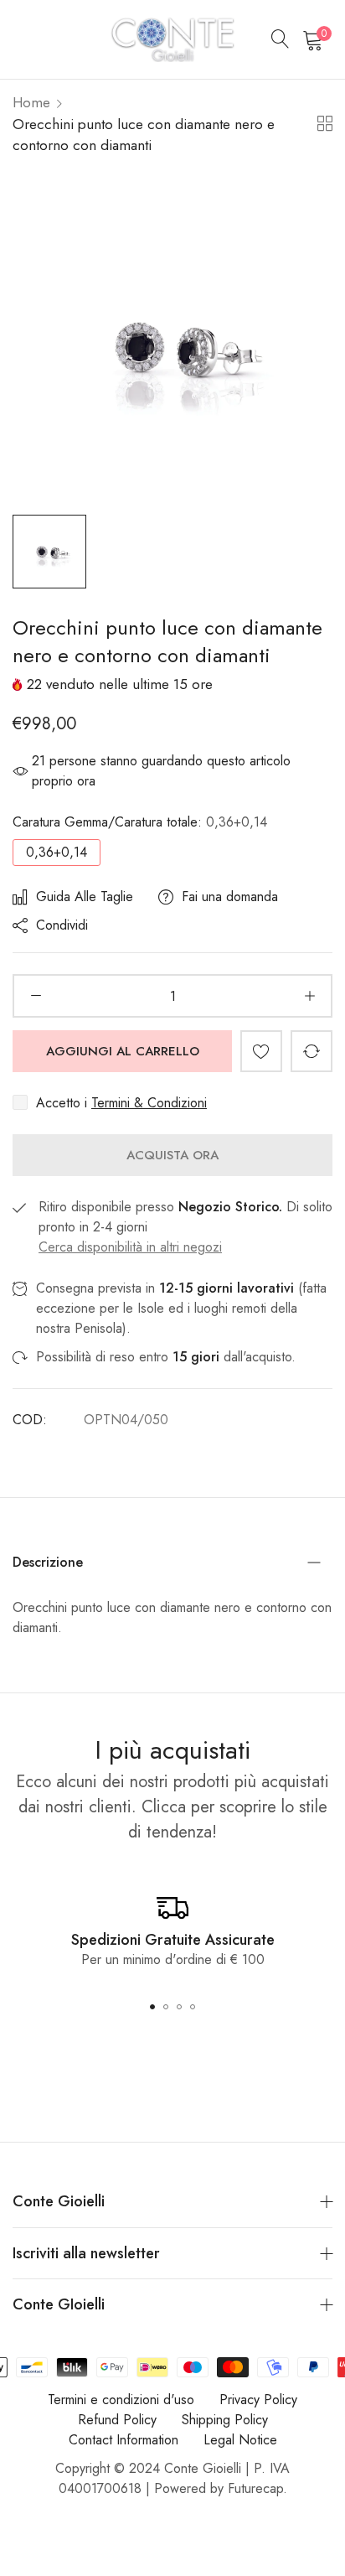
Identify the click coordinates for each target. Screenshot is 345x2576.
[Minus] (36, 996)
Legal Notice (240, 2440)
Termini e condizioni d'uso (121, 2400)
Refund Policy (117, 2420)
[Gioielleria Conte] (172, 39)
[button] (261, 1051)
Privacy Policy (258, 2400)
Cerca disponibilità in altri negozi (130, 1247)
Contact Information (124, 2440)
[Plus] (309, 996)
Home (31, 102)
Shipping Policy (225, 2420)
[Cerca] (281, 39)
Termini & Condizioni (149, 1103)
